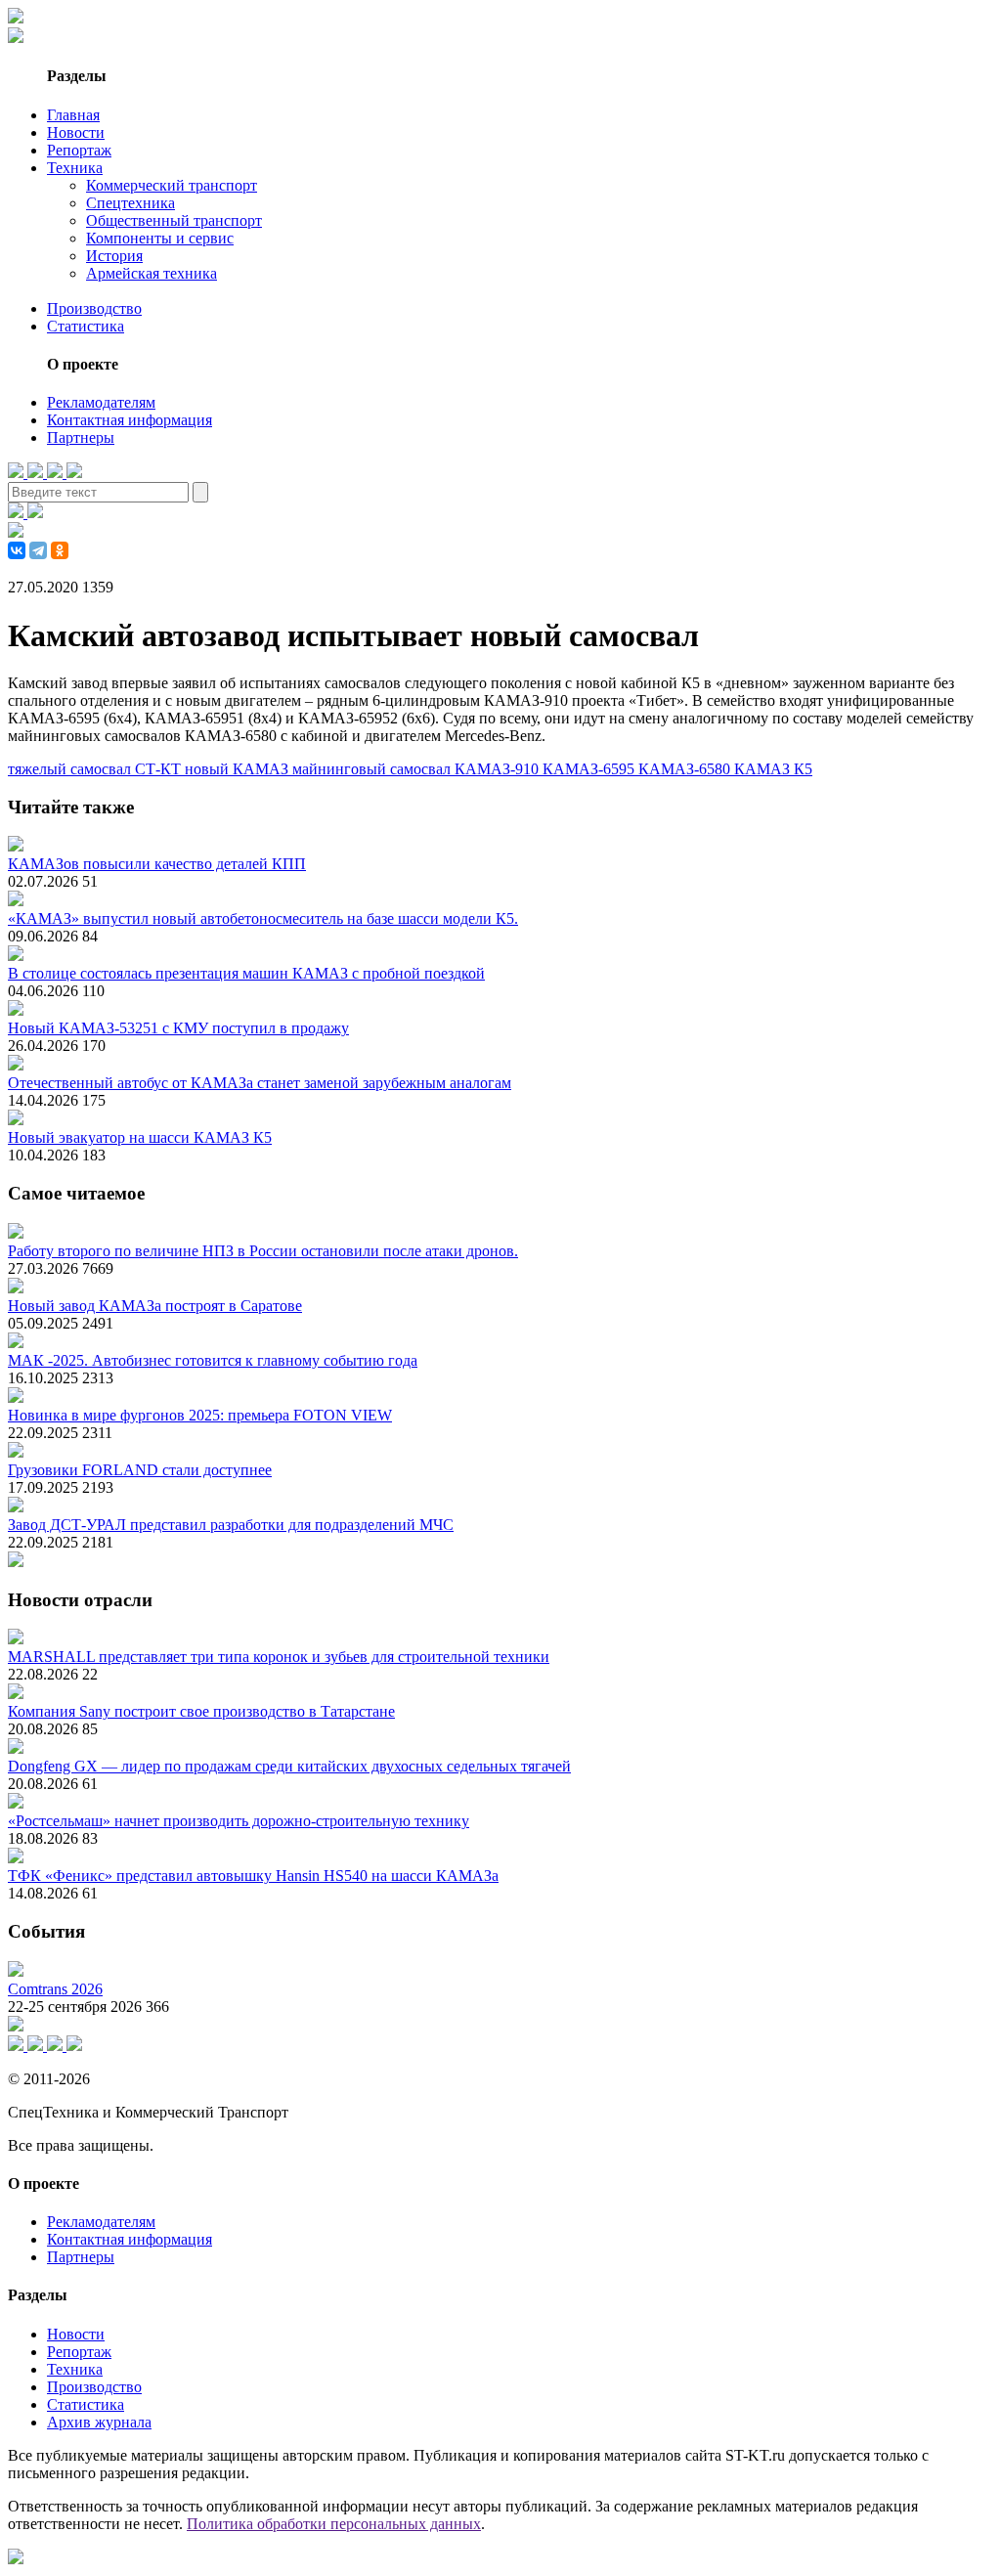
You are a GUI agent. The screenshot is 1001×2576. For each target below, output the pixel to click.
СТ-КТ (160, 769)
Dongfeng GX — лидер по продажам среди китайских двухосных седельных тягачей (289, 1766)
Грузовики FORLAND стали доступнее (140, 1470)
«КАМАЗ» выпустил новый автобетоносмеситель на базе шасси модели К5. (263, 918)
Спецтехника (131, 203)
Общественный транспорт (174, 220)
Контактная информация (130, 420)
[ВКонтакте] (17, 550)
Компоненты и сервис (160, 238)
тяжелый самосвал (71, 769)
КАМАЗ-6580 (686, 769)
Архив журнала (99, 2422)
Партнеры (81, 437)
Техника (75, 168)
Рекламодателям (101, 402)
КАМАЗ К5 (773, 769)
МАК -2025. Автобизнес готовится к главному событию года (213, 1360)
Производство (94, 308)
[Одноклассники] (60, 550)
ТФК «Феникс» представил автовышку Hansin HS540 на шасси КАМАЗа (253, 1876)
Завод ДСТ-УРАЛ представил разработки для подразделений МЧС (231, 1525)
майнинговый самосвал (373, 769)
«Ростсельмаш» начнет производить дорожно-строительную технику (239, 1821)
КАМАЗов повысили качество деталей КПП (157, 864)
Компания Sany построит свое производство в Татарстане (201, 1711)
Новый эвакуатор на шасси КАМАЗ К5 (140, 1137)
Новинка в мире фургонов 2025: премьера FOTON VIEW (200, 1415)
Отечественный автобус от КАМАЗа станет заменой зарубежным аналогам (260, 1083)
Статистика (86, 326)
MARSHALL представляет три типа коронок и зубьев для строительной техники (279, 1657)
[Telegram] (38, 550)
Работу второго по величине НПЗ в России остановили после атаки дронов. (263, 1251)
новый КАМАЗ (239, 769)
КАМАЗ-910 (499, 769)
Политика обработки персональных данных (334, 2524)
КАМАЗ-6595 (590, 769)
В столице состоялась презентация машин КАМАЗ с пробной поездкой (246, 973)
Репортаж (79, 150)
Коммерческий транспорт (172, 185)
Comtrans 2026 (55, 1989)
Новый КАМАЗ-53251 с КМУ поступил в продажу (178, 1028)
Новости (76, 132)
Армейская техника (152, 273)
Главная (73, 115)
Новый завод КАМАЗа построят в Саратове (155, 1306)
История (114, 256)
